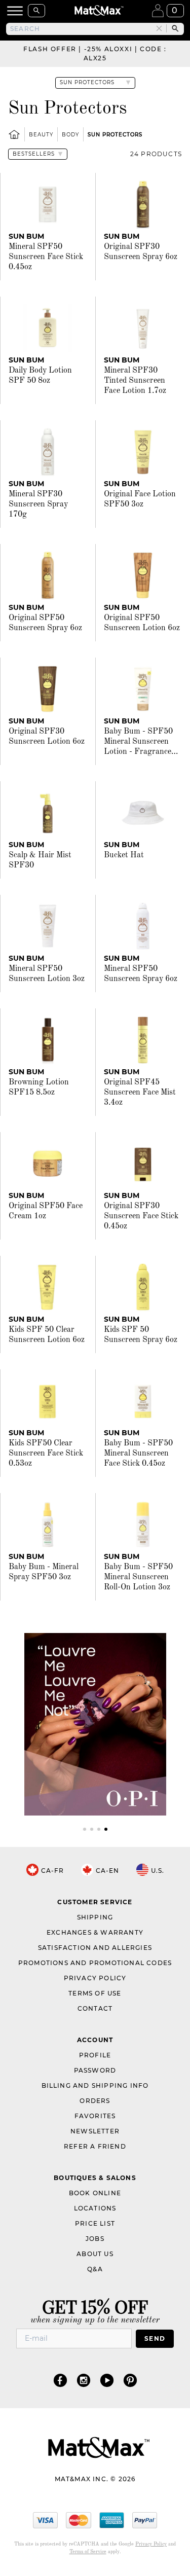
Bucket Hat (124, 855)
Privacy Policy (95, 1978)
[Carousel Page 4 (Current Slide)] (106, 1829)
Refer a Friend (95, 2146)
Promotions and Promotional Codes (95, 1963)
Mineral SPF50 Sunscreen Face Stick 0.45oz (46, 257)
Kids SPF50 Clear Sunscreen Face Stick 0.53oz (46, 1454)
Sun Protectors (115, 135)
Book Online (95, 2193)
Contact (95, 2008)
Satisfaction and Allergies (95, 1948)
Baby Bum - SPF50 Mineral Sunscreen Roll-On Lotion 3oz (138, 1577)
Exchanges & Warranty (95, 1932)
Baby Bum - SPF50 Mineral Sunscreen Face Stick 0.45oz (138, 1454)
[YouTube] (107, 2380)
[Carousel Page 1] (85, 1829)
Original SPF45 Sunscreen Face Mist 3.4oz (140, 1093)
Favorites (95, 2116)
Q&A (95, 2269)
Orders (95, 2101)
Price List (95, 2223)
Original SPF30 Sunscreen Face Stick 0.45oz (141, 1216)
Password (95, 2070)
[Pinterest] (130, 2380)
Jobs (95, 2239)
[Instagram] (84, 2380)
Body (70, 135)
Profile (95, 2055)
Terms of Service (88, 2552)
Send (155, 2338)
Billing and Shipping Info (95, 2085)
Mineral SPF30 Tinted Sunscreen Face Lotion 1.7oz (135, 381)
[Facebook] (60, 2380)
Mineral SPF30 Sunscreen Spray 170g (38, 504)
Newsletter (95, 2131)
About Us (95, 2254)
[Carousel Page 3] (99, 1829)
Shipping (95, 1917)
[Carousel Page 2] (92, 1829)
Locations (95, 2208)
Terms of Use (95, 1993)
